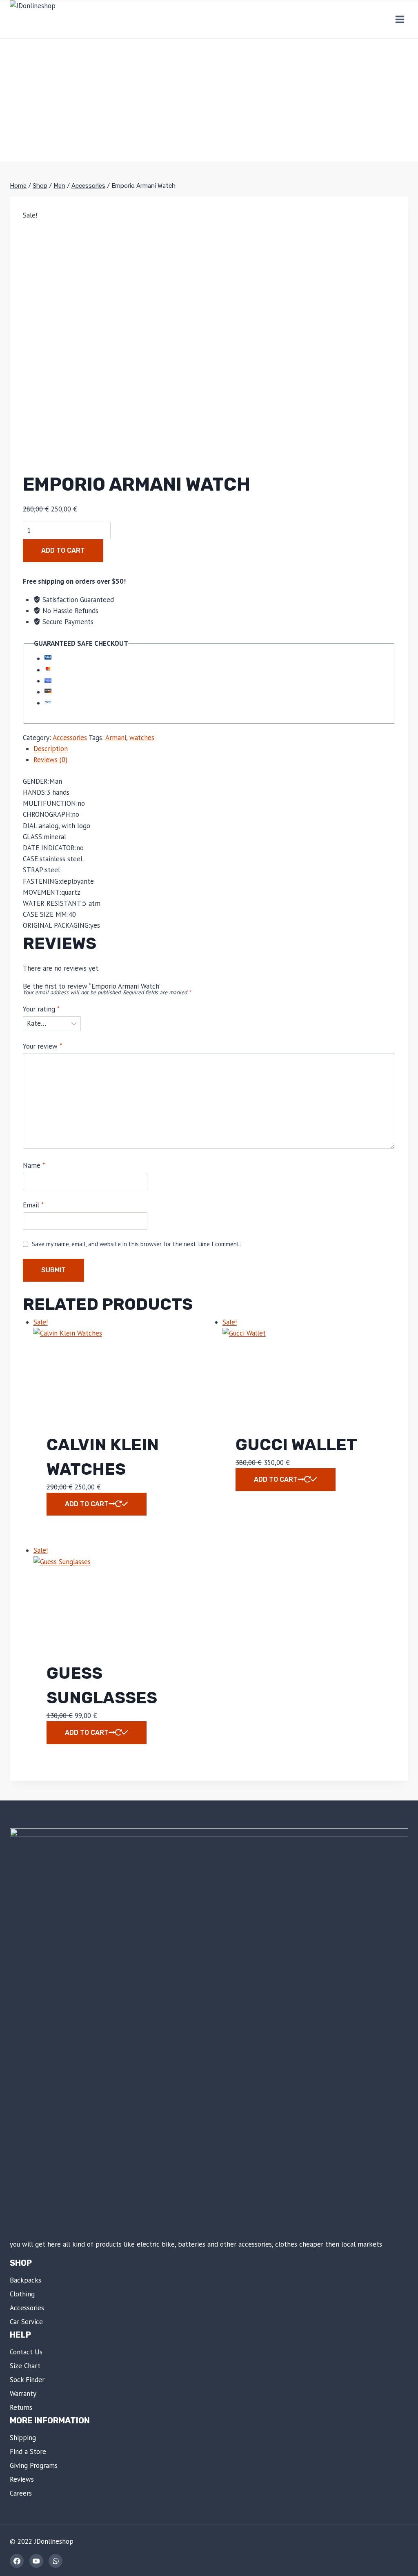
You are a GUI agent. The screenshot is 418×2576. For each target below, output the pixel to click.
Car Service (26, 2322)
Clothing (22, 2294)
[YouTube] (36, 2561)
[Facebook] (17, 2561)
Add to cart (63, 550)
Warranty (23, 2394)
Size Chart (25, 2366)
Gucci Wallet (296, 1445)
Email (33, 1205)
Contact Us (26, 2352)
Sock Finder (27, 2380)
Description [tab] (51, 749)
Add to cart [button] (87, 1504)
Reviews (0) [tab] (50, 760)
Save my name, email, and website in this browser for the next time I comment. (136, 1244)
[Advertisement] (209, 100)
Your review (42, 1046)
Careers (21, 2493)
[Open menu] (400, 19)
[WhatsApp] (56, 2561)
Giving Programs (34, 2465)
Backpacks (26, 2280)
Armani (116, 738)
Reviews (22, 2479)
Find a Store (28, 2452)
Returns (21, 2407)
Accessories (70, 738)
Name (34, 1165)
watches (142, 738)
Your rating (41, 1009)
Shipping (23, 2438)
